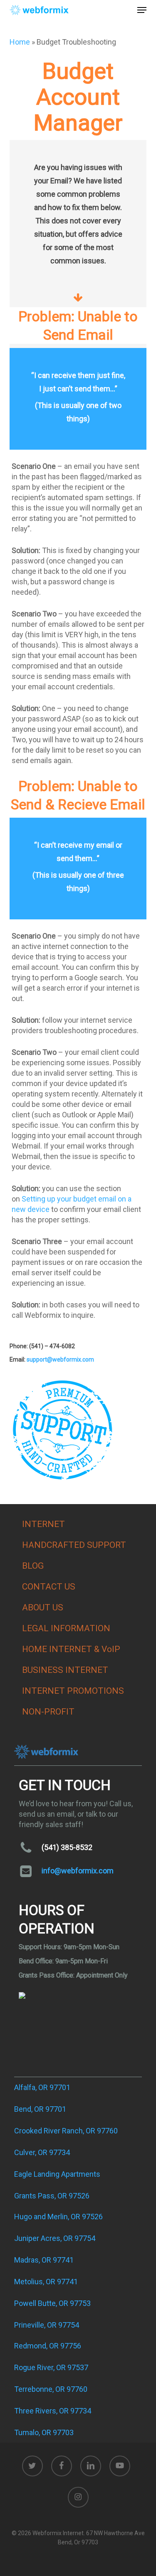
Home (20, 42)
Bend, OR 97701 (40, 2109)
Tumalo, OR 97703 (44, 2432)
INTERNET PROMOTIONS (73, 1691)
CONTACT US (49, 1587)
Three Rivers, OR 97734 (53, 2411)
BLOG (33, 1566)
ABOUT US (43, 1607)
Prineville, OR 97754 (47, 2325)
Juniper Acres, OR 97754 (55, 2238)
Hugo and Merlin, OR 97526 (58, 2217)
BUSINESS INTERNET (65, 1670)
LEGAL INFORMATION (66, 1628)
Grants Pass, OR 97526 (52, 2196)
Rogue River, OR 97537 (51, 2367)
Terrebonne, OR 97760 (51, 2389)
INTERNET (43, 1524)
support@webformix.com (60, 1359)
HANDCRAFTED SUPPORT (74, 1545)
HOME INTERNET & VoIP (71, 1649)
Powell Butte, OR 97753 (52, 2303)
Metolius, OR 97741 (46, 2282)
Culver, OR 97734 (42, 2152)
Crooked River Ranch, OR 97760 (66, 2131)
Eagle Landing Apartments (57, 2174)
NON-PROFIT (48, 1712)
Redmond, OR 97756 (48, 2346)
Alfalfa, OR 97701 (42, 2087)
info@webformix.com (78, 1871)
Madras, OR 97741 (44, 2260)
